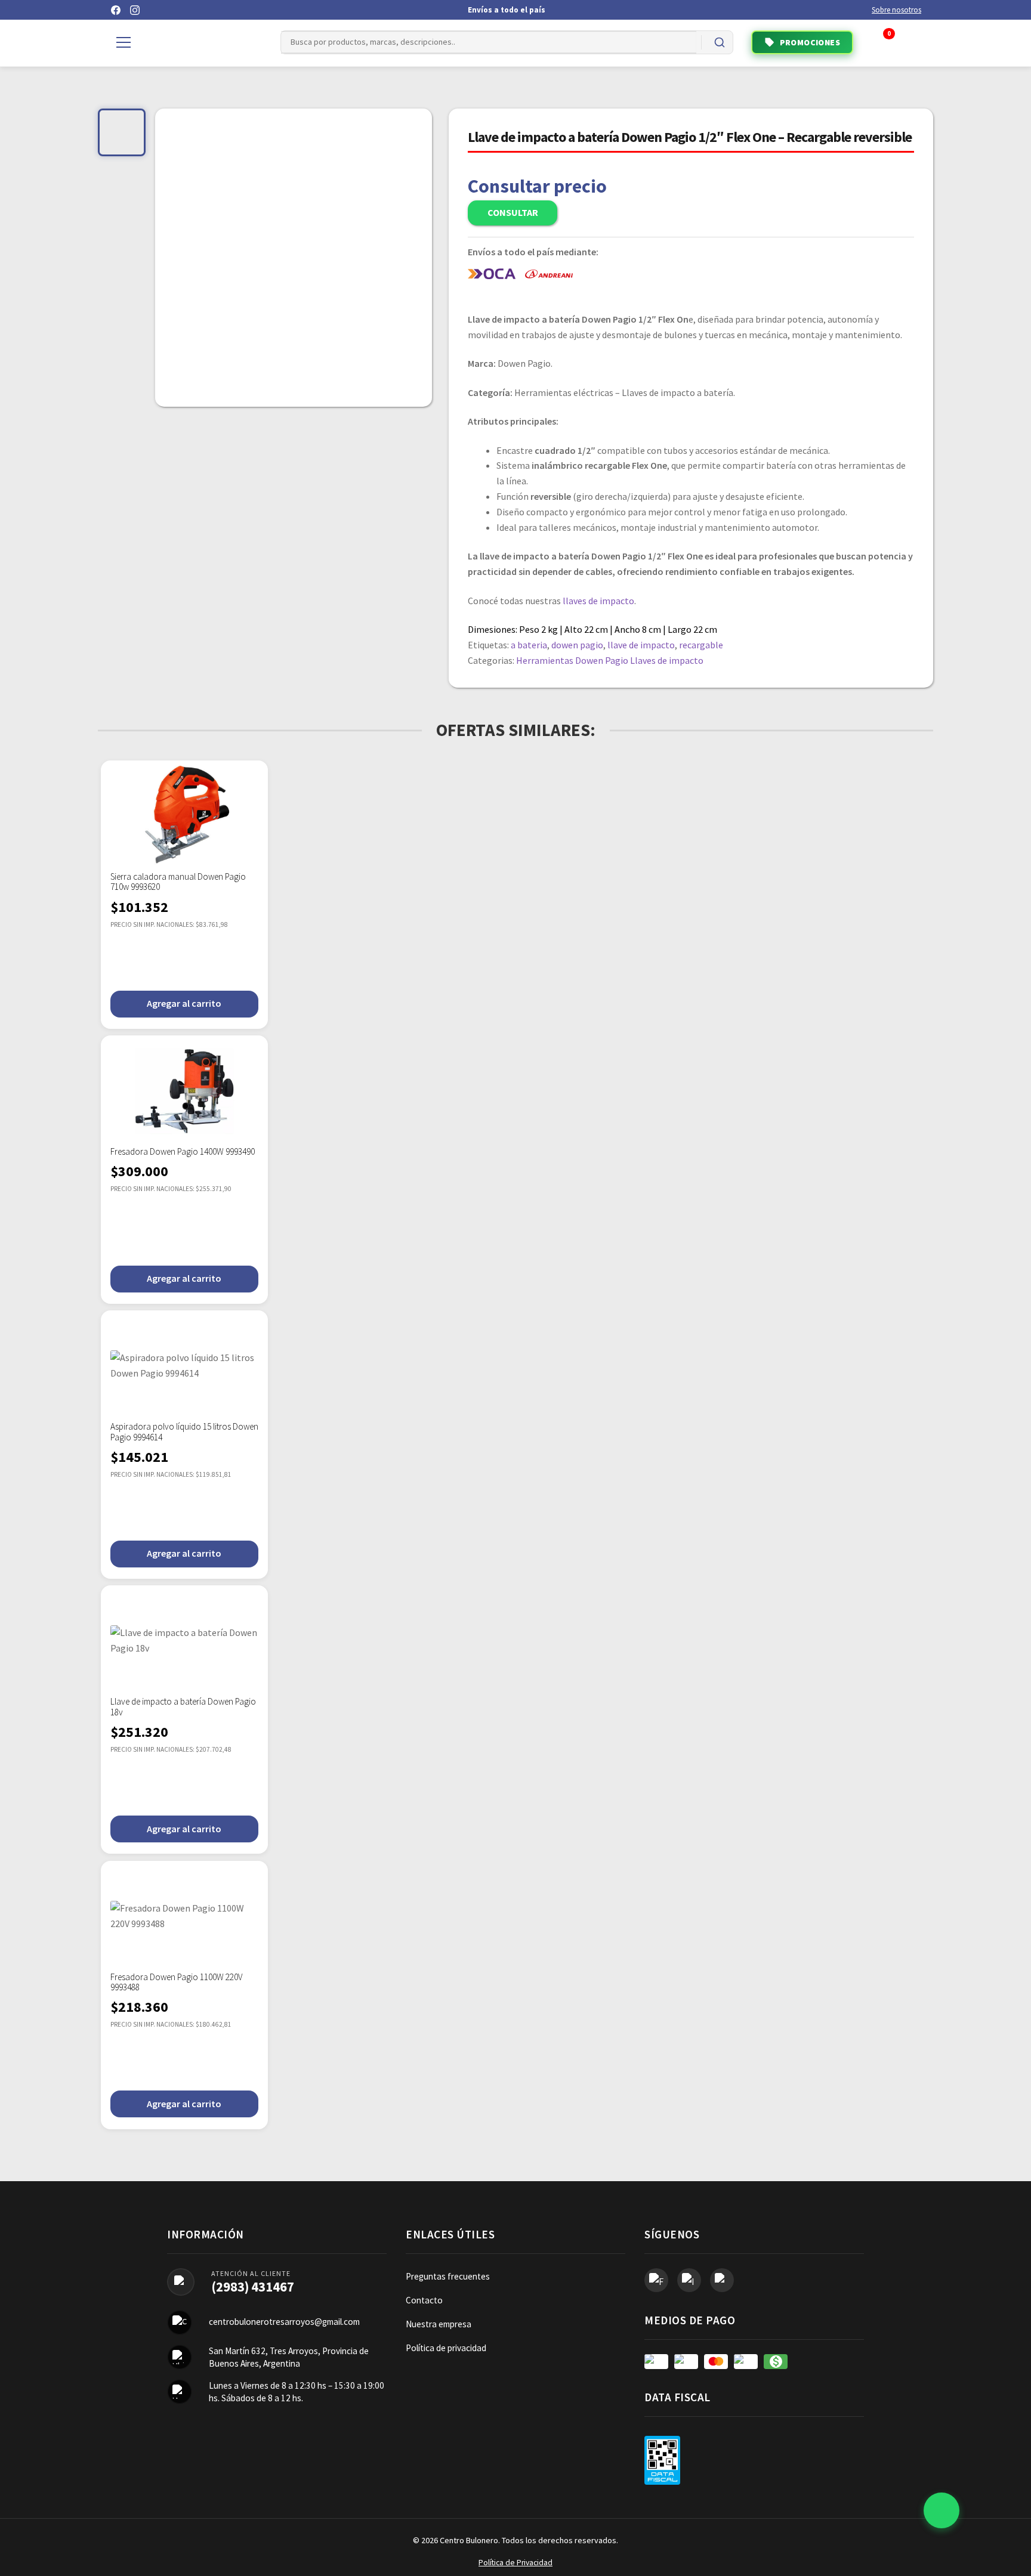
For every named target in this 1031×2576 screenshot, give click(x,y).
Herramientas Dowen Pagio (572, 660)
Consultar (513, 212)
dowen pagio (577, 645)
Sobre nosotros (896, 10)
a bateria (529, 645)
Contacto (424, 2300)
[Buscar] (720, 42)
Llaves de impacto (667, 660)
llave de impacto (641, 645)
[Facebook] (116, 10)
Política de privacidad (446, 2348)
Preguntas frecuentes (448, 2276)
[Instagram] (135, 10)
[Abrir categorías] (124, 42)
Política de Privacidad (515, 2563)
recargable (701, 645)
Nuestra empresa (439, 2324)
